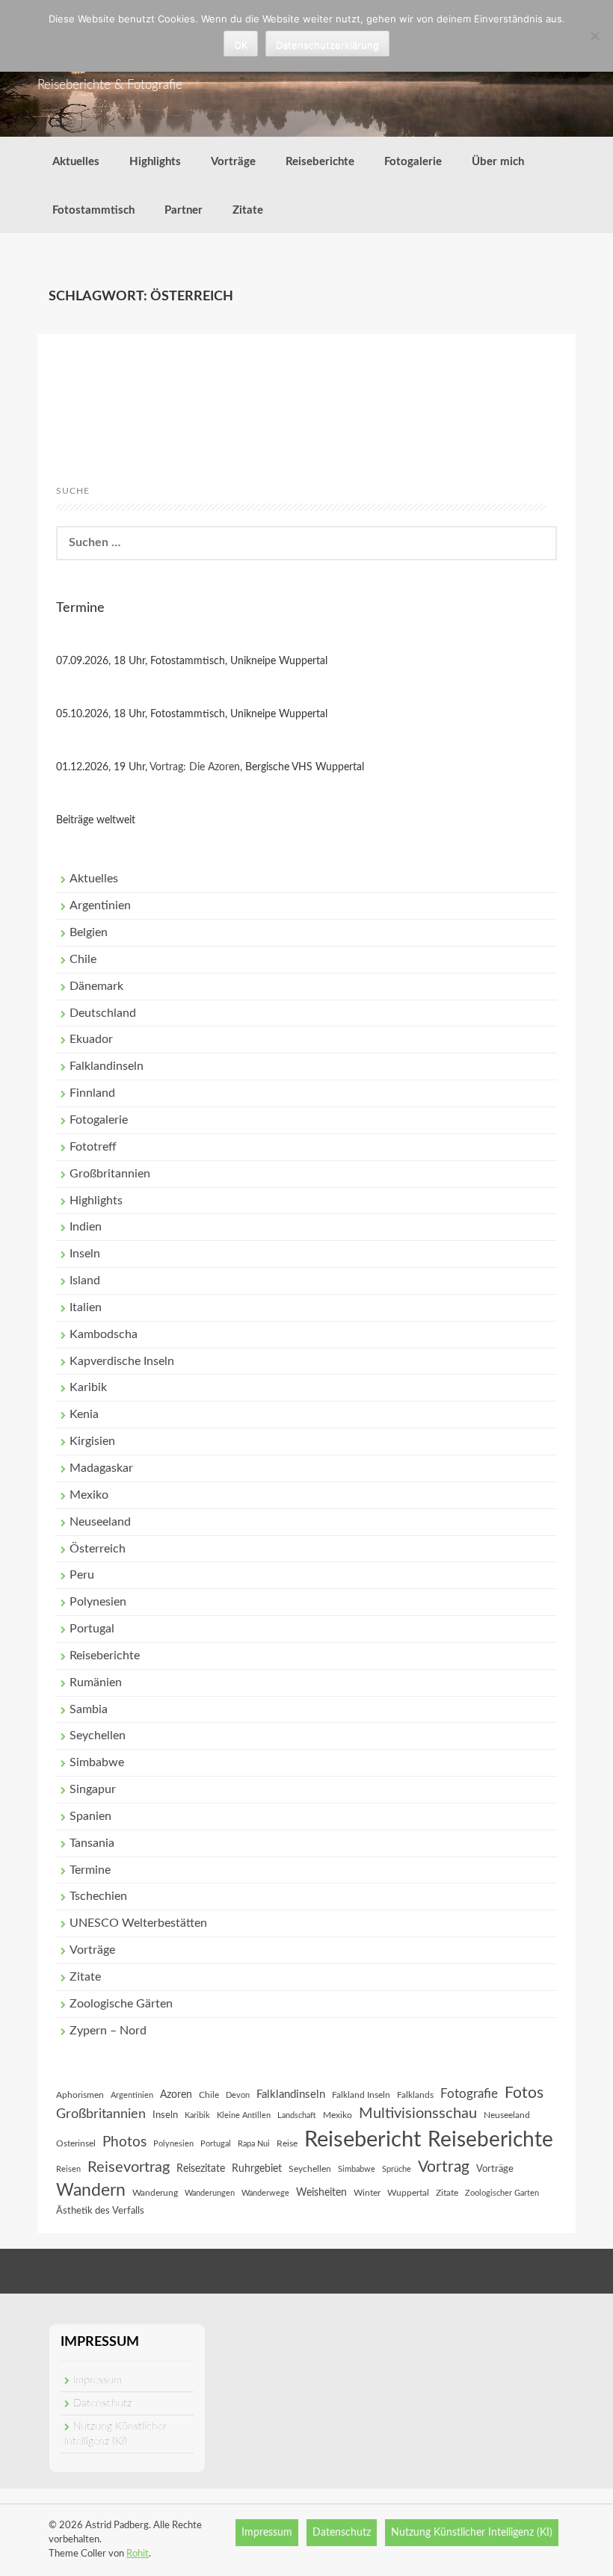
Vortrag (444, 2167)
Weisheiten (321, 2193)
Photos (124, 2142)
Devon (238, 2095)
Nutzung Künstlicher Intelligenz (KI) (472, 2533)
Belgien (89, 932)
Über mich (498, 162)
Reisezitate (201, 2169)
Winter (367, 2193)
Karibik (88, 1387)
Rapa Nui (254, 2144)
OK (241, 45)
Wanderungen (210, 2193)
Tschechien (98, 1896)
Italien (86, 1307)
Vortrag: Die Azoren (195, 767)
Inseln (85, 1254)
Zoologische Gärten (121, 2004)
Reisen (68, 2169)
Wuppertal (408, 2193)
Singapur (93, 1789)
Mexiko (89, 1495)
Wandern (91, 2190)
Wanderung (155, 2193)
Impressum (98, 2380)
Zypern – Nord (108, 2031)
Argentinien (100, 905)
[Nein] (594, 36)
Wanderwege (265, 2193)
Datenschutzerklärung (327, 45)
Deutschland (103, 1013)
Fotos (524, 2093)
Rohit (138, 2554)
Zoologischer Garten (502, 2193)
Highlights (155, 162)
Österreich (98, 1549)
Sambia (89, 1709)
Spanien (90, 1816)
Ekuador (91, 1039)
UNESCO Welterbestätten (138, 1923)
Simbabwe (97, 1762)
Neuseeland (100, 1522)
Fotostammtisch (93, 210)
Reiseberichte (320, 162)
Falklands (415, 2095)
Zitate (248, 210)
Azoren (176, 2095)
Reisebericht (363, 2140)
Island (85, 1281)
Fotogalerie (413, 162)
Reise (287, 2143)
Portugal (92, 1629)
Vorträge (233, 162)
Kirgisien (92, 1441)
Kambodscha (104, 1334)
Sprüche (397, 2169)
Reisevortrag (129, 2167)
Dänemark (96, 986)
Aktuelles (76, 162)
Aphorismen (80, 2095)
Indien (86, 1227)
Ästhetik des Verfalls (100, 2211)
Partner (184, 210)
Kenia (84, 1414)
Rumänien (96, 1682)
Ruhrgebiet (257, 2169)
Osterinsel (76, 2143)
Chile (83, 959)
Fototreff (93, 1147)
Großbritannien (110, 1174)
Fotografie (469, 2094)
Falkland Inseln (361, 2095)
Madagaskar (101, 1468)
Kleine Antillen (244, 2115)
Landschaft (297, 2115)
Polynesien (98, 1602)
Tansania (92, 1843)
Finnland (92, 1093)
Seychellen (98, 1736)
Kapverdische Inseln (122, 1361)
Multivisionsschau (418, 2114)
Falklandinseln (107, 1066)
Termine (90, 1870)
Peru (82, 1575)
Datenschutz (102, 2403)
